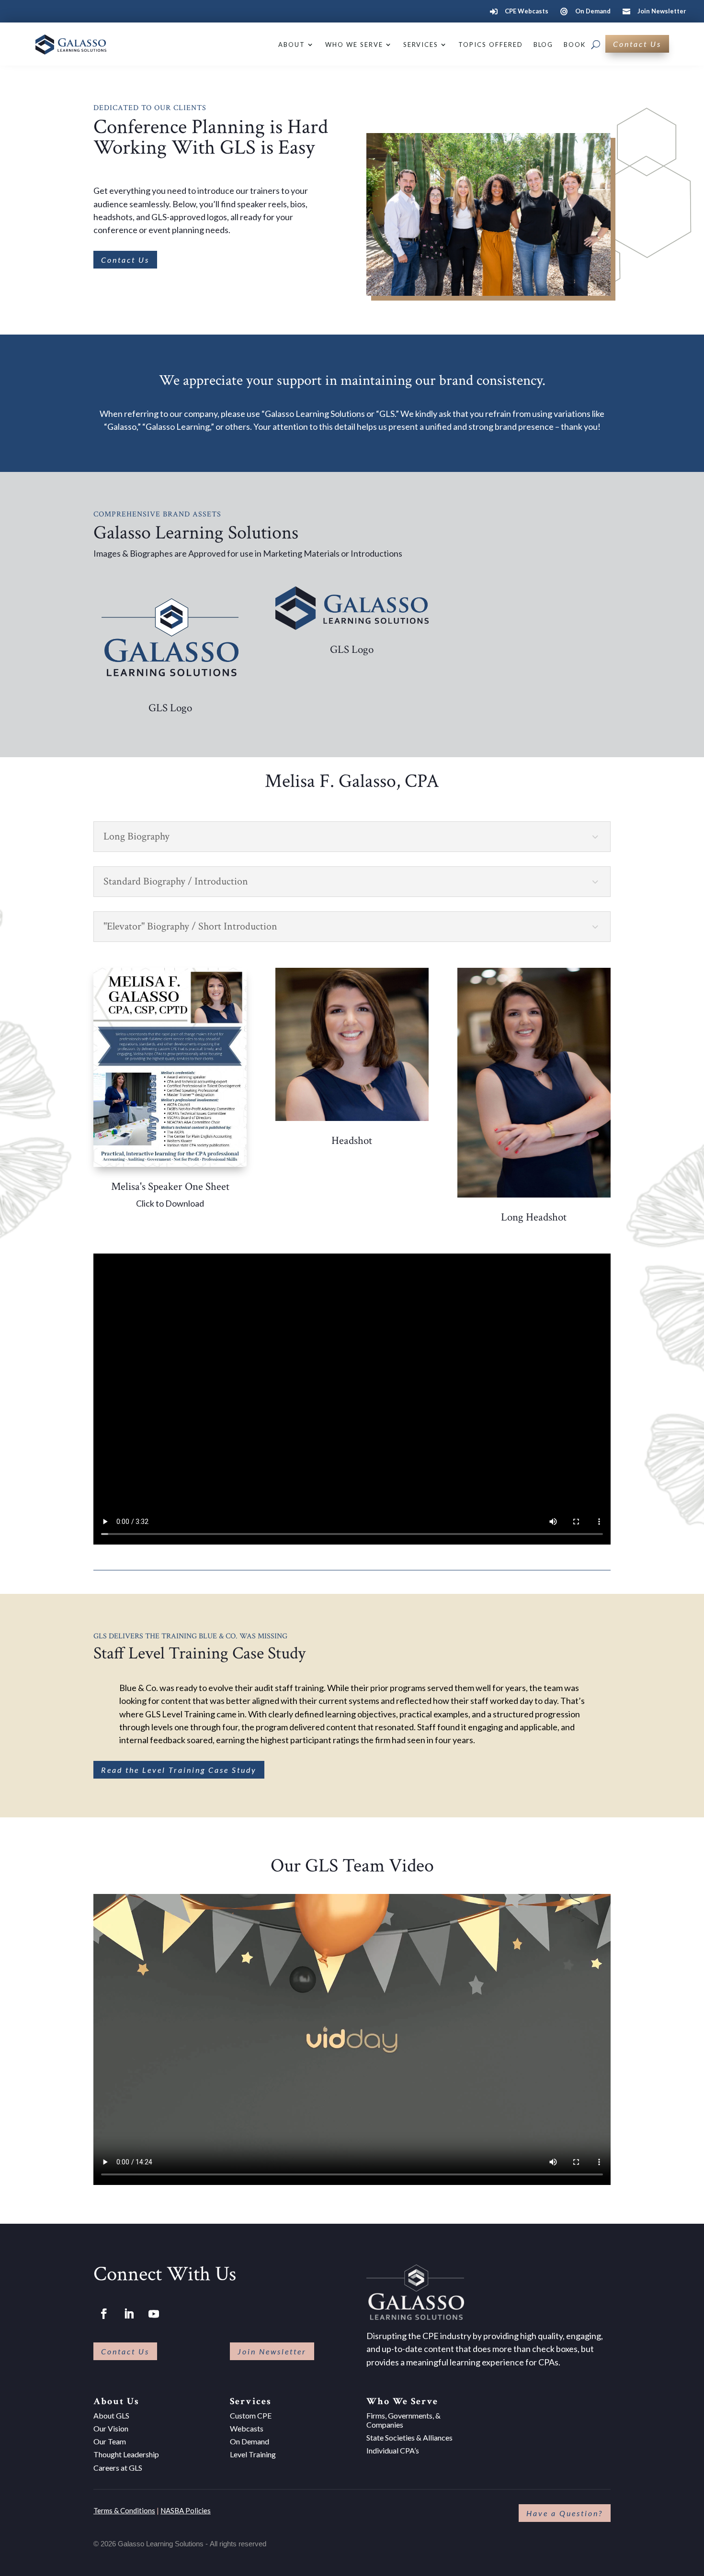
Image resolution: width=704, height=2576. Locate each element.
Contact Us (637, 44)
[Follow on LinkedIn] (129, 2314)
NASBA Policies (186, 2510)
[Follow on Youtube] (154, 2314)
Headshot (352, 1141)
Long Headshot (534, 1217)
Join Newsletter (272, 2351)
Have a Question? (565, 2513)
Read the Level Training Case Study (179, 1770)
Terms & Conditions (124, 2510)
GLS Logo (170, 708)
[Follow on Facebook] (104, 2314)
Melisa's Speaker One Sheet (170, 1187)
